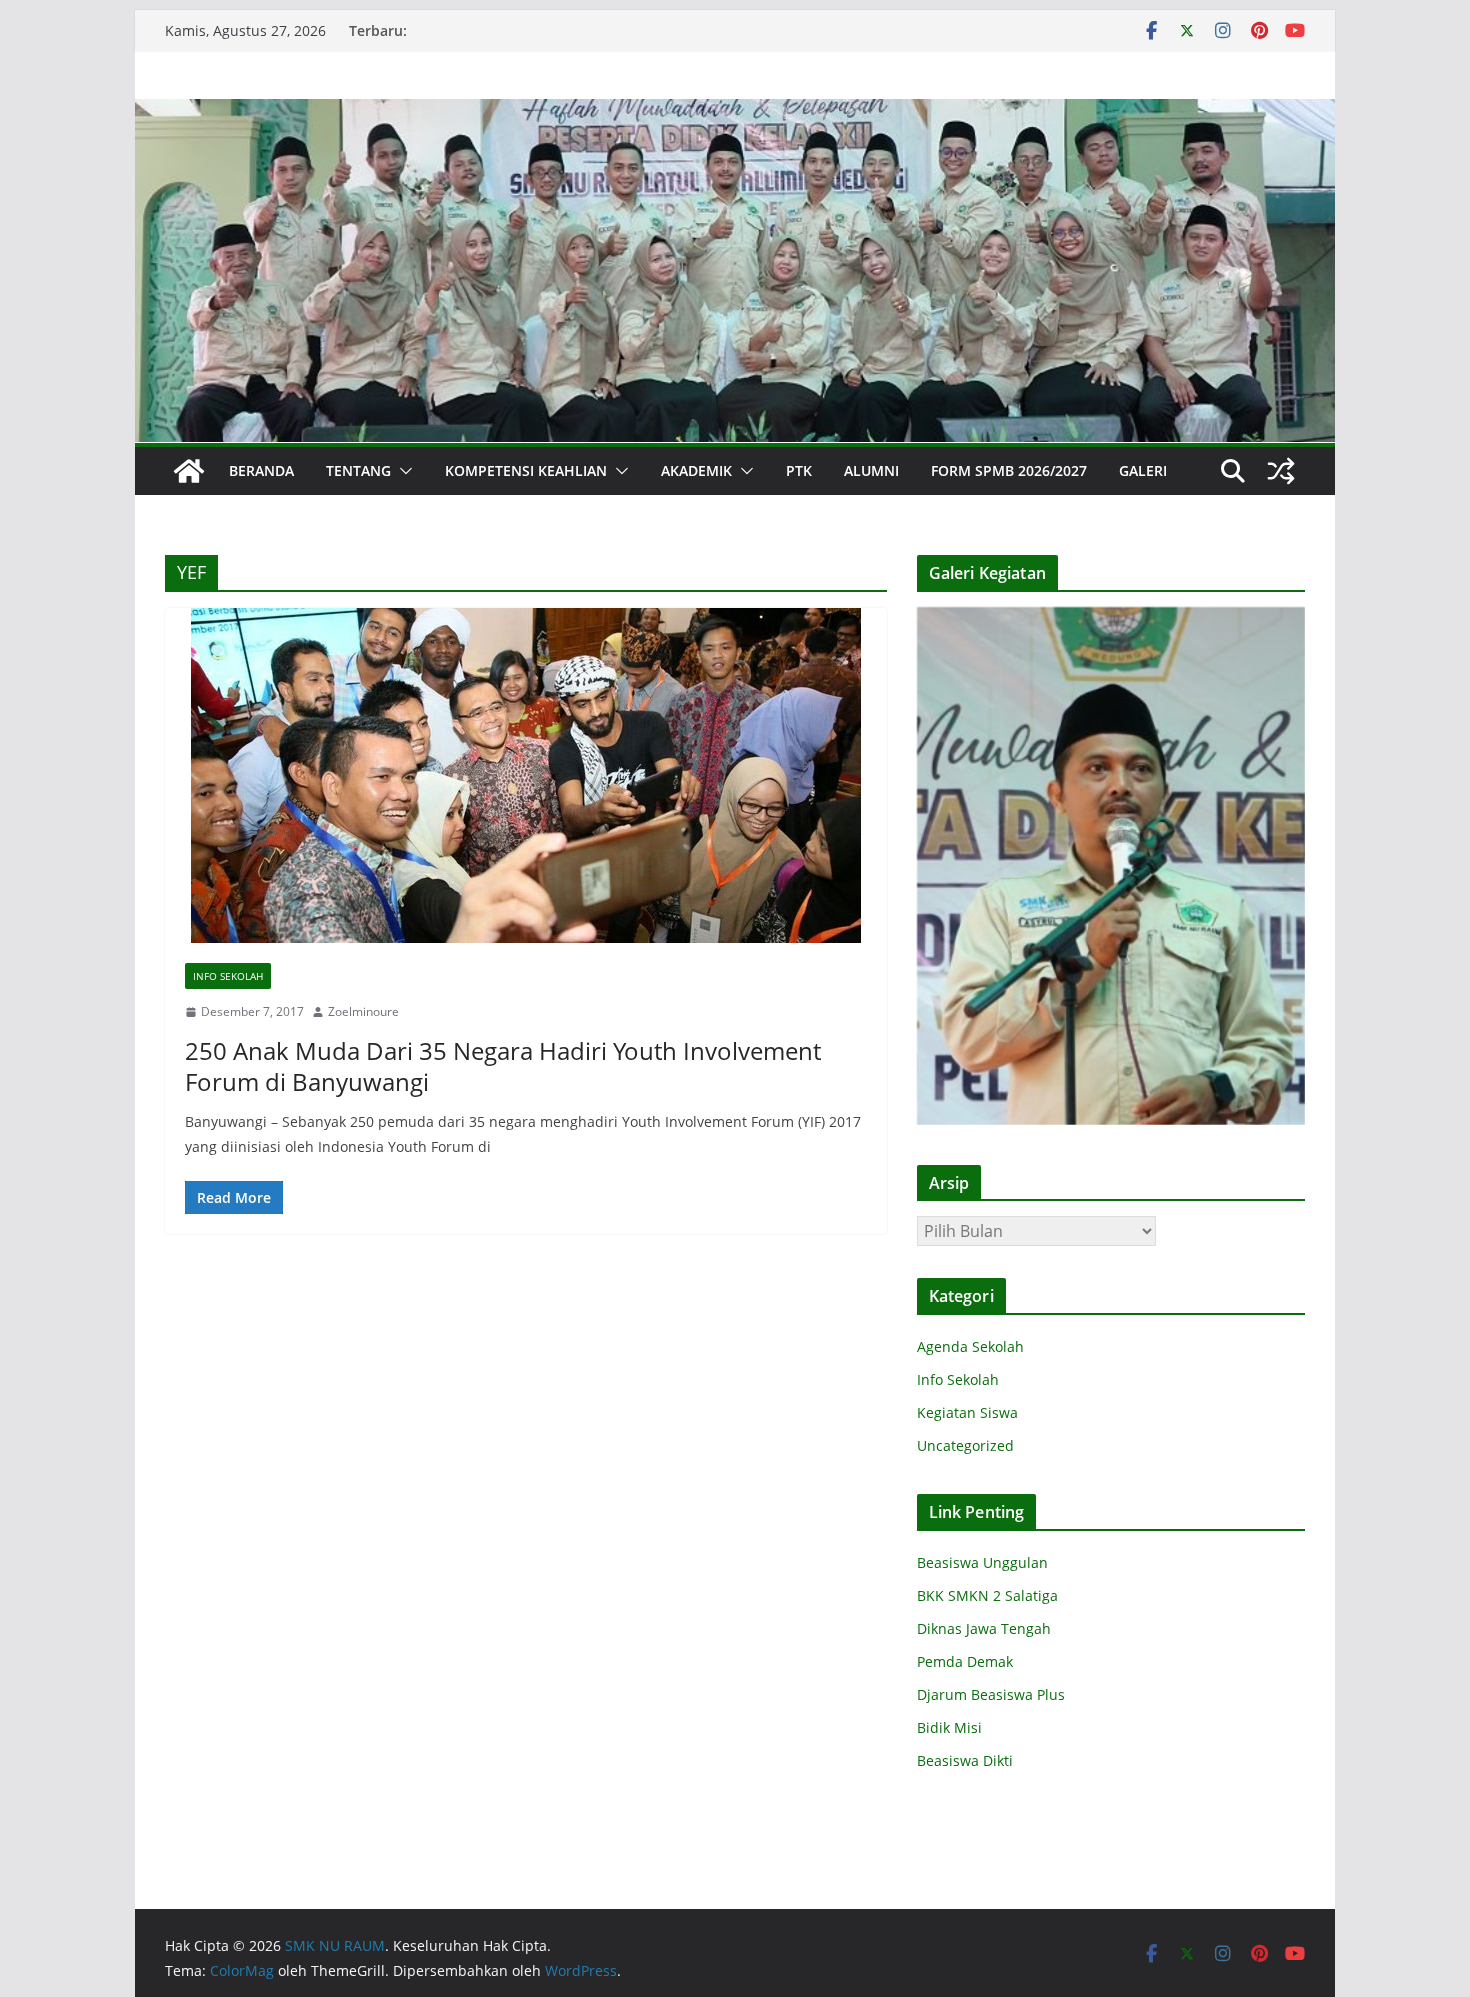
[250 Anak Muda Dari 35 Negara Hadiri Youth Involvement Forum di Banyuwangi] (526, 775)
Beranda (261, 470)
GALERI (1143, 470)
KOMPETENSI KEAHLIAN (526, 470)
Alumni (871, 470)
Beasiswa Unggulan (982, 1562)
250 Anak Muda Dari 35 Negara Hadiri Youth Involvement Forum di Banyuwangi (503, 1066)
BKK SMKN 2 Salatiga (987, 1595)
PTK (799, 470)
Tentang (358, 470)
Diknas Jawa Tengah (984, 1628)
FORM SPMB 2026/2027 (1009, 470)
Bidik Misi (949, 1727)
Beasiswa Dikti (965, 1760)
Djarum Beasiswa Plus (991, 1694)
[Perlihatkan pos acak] (1281, 471)
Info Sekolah (228, 976)
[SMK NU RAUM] (189, 471)
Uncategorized (965, 1445)
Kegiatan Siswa (967, 1412)
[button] (402, 471)
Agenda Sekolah (970, 1346)
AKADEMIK (696, 470)
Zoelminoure (363, 1011)
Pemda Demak (965, 1661)
